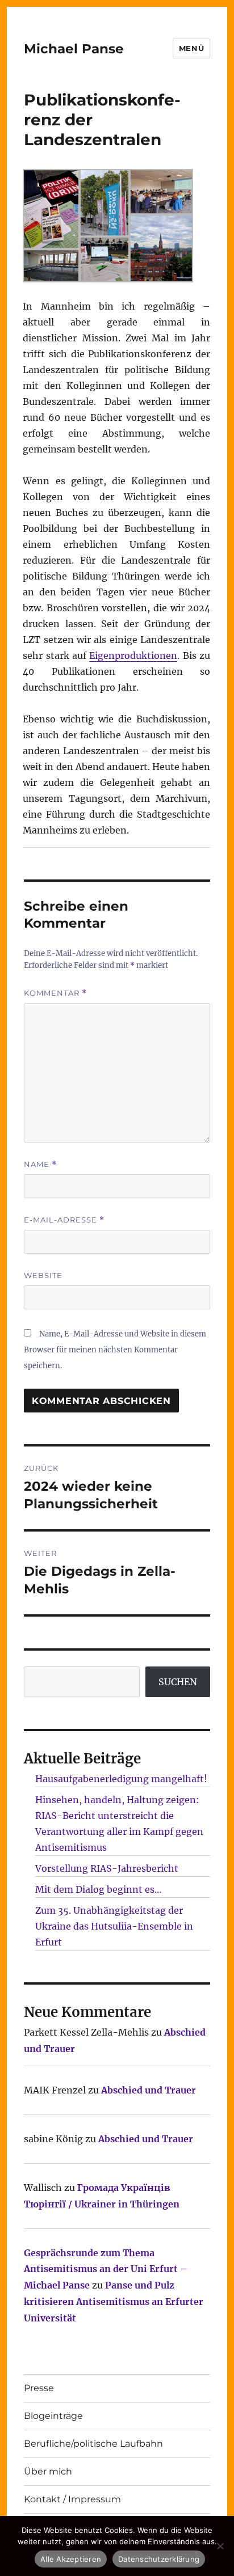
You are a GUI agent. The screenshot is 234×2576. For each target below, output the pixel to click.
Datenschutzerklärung (159, 2559)
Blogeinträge (53, 2416)
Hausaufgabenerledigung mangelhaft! (121, 1779)
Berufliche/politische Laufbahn (93, 2444)
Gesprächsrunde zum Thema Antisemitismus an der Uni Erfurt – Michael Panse (106, 2269)
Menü (191, 48)
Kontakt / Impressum (72, 2499)
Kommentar (55, 993)
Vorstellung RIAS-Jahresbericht (107, 1868)
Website (43, 1275)
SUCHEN (178, 1682)
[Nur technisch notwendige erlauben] (220, 2546)
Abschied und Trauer (149, 2090)
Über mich (48, 2471)
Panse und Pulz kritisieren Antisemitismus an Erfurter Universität (114, 2302)
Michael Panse (74, 49)
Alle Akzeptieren (71, 2559)
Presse (39, 2388)
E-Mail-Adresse (64, 1220)
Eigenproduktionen (133, 655)
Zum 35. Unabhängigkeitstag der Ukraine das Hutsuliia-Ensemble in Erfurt (114, 1926)
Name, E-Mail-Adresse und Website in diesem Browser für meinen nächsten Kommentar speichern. (115, 1350)
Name (40, 1164)
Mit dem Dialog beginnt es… (99, 1889)
